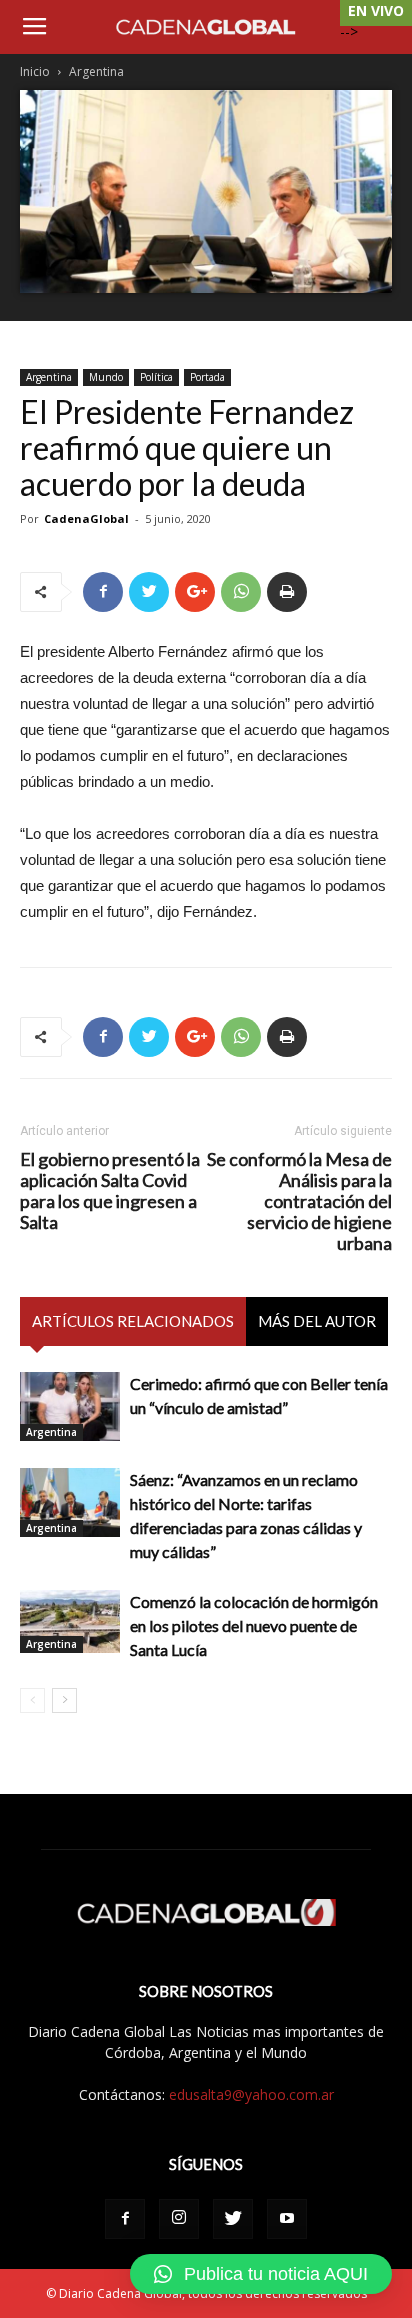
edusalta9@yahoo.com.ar (251, 2094)
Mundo (106, 377)
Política (156, 377)
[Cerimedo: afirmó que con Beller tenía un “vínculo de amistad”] (70, 1406)
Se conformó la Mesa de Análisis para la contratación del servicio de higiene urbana (299, 1201)
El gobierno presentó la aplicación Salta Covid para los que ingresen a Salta (110, 1191)
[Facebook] (125, 2219)
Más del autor (317, 1321)
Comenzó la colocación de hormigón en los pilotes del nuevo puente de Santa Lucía (254, 1625)
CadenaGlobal (86, 518)
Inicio (35, 71)
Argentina (96, 71)
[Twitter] (233, 2219)
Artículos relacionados (133, 1321)
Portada (207, 377)
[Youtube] (287, 2219)
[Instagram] (179, 2219)
